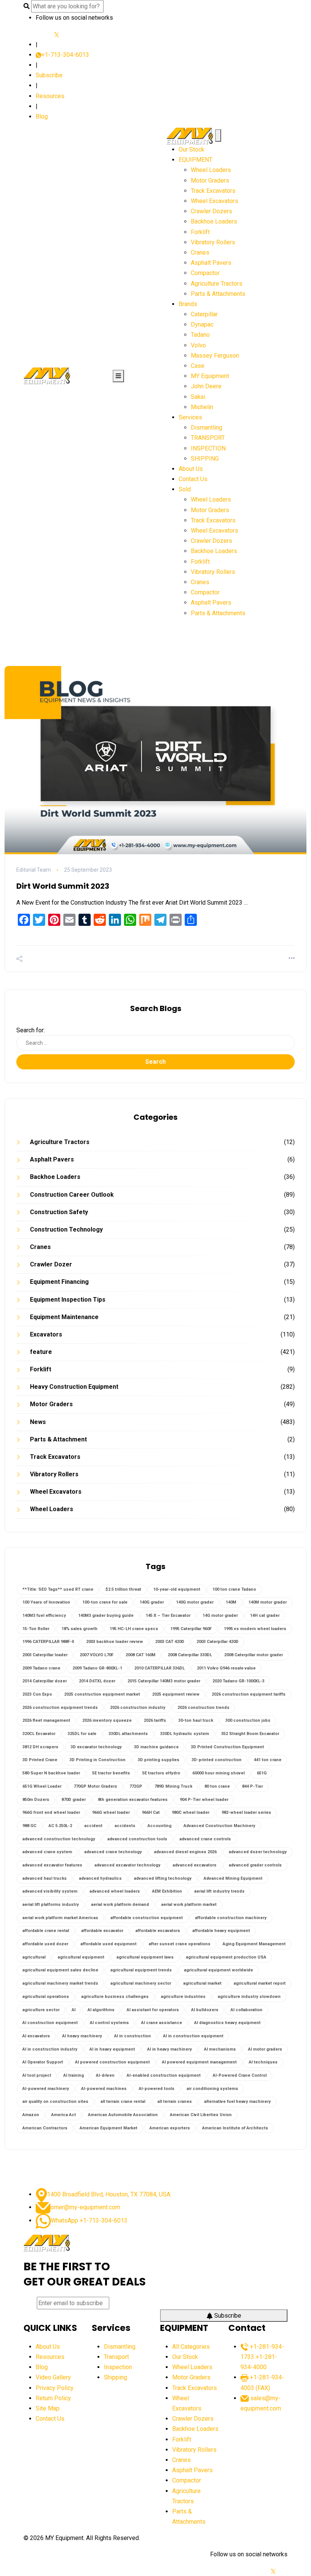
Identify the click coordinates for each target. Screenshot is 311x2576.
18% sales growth (79, 1629)
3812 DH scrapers (40, 1747)
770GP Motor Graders (95, 1786)
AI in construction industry (50, 2049)
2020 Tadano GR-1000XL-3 (238, 1681)
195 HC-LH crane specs (134, 1629)
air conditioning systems (212, 2089)
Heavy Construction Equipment (74, 1387)
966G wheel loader (111, 1812)
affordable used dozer (45, 1944)
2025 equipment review (176, 1694)
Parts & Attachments (218, 294)
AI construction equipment (50, 2023)
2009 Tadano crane (41, 1668)
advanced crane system (47, 1852)
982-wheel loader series (246, 1812)
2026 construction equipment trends (60, 1708)
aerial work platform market (189, 1905)
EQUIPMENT (196, 160)
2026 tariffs (155, 1720)
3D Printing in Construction (97, 1760)
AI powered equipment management (199, 2062)
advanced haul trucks (45, 1878)
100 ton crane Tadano (234, 1589)
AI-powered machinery (46, 2089)
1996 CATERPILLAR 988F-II (48, 1642)
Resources (50, 96)
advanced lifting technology (163, 1878)
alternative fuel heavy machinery (237, 2102)
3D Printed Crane (40, 1760)
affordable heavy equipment (221, 1931)
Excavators (46, 1334)
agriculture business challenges (115, 1997)
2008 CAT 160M (141, 1655)
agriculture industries (183, 1997)
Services (190, 417)
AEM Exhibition (167, 1891)
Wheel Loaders (211, 170)
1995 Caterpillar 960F (191, 1629)
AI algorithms (101, 2010)
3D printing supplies (159, 1760)
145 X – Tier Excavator (168, 1615)
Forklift (200, 232)
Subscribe (49, 75)
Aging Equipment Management (254, 1944)
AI (74, 2010)
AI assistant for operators (153, 2010)
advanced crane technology (113, 1852)
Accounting (159, 1826)
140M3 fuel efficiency (44, 1615)
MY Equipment (210, 376)
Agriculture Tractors (217, 284)
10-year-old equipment (177, 1589)
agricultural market (202, 1983)
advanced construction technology (59, 1839)
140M (231, 1602)
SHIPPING (205, 459)
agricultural (34, 1957)
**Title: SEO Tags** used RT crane (58, 1589)
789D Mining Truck (173, 1786)
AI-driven (105, 2075)
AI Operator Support (43, 2062)
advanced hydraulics (100, 1878)
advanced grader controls (255, 1865)
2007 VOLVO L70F (97, 1655)
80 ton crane (217, 1786)
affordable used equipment (108, 1944)
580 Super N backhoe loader (51, 1773)
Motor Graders (210, 181)
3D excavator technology (96, 1747)
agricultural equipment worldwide (218, 1970)
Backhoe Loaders (214, 221)
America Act (64, 2115)
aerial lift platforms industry (51, 1905)
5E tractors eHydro (161, 1773)
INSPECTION (208, 448)
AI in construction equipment (193, 2036)
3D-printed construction (217, 1760)
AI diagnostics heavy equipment (227, 2023)
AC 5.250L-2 (60, 1826)
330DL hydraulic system (185, 1734)
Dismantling (207, 428)
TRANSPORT (208, 438)
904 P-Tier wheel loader (204, 1800)
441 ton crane (268, 1760)
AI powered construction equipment (112, 2062)
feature (41, 1352)
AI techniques (263, 2062)
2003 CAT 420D (170, 1642)
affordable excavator (102, 1931)
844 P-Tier (252, 1786)
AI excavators (36, 2036)
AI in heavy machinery (170, 2049)
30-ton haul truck (196, 1720)
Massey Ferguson (215, 356)
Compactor (205, 273)
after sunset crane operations (180, 1944)
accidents (125, 1826)
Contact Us (193, 479)
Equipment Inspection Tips (68, 1300)
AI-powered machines (104, 2089)
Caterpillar (204, 314)
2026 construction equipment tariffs (249, 1694)
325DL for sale (82, 1734)
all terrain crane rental (123, 2102)
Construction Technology (66, 1229)
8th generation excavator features (133, 1800)
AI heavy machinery (82, 2036)
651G (262, 1773)
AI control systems (109, 2023)
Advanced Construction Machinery (219, 1826)
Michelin (202, 407)
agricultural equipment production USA (226, 1957)
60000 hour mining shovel (218, 1773)
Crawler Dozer (51, 1264)
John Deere (206, 386)
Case (198, 366)
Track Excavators (213, 191)
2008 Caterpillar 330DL (190, 1655)
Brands (188, 304)
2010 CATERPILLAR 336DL (159, 1668)
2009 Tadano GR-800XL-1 (97, 1668)
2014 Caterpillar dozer (45, 1681)
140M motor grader (268, 1602)
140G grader (152, 1602)
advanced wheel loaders (115, 1891)
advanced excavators (195, 1865)
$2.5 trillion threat (123, 1589)
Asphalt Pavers (211, 263)
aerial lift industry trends (219, 1891)
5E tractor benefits (111, 1773)
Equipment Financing (59, 1282)
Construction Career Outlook (72, 1195)
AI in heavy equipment (112, 2049)
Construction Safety (59, 1212)
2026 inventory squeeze (107, 1720)
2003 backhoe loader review (115, 1642)
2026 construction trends (203, 1708)
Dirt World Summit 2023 (63, 886)
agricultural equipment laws (145, 1957)
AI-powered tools (157, 2089)
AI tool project (37, 2075)
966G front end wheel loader (51, 1812)
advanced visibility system (50, 1891)
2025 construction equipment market (102, 1694)
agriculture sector (41, 2010)
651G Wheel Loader (42, 1786)
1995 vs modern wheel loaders (255, 1629)
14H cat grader (265, 1615)
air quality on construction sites (55, 2102)
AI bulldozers (205, 2010)
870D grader (74, 1800)
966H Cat (151, 1812)
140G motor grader (195, 1602)
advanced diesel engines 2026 (185, 1852)
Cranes (200, 252)
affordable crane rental (46, 1931)
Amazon (31, 2115)
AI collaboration (247, 2010)
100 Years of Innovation (46, 1602)
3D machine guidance (156, 1747)
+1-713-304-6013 (65, 55)
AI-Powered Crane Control (240, 2075)
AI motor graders (265, 2049)
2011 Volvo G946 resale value (226, 1668)
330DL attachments (128, 1734)
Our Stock (192, 149)
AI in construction (133, 2036)
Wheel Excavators (214, 201)
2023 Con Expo (37, 1694)
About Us (191, 469)
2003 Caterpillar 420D (218, 1642)
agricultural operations (46, 1997)
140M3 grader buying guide (106, 1615)
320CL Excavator (39, 1734)
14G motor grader (220, 1615)
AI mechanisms (220, 2049)
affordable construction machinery (231, 1918)
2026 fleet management (46, 1720)
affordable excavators (158, 1931)
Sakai (198, 397)
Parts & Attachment (58, 1439)
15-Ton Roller (36, 1629)
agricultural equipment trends (141, 1970)
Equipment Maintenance (64, 1317)
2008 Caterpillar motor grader (254, 1655)
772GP (136, 1786)
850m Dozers (36, 1800)
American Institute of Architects (235, 2128)
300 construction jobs (248, 1720)
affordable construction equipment (147, 1918)
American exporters (170, 2128)
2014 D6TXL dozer (97, 1681)
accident (93, 1826)
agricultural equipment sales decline (60, 1970)
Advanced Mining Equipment (233, 1878)
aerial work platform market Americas (60, 1918)
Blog (42, 116)
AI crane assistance (162, 2023)
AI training (74, 2075)
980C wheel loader (191, 1812)
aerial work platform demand (120, 1905)
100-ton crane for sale (105, 1602)
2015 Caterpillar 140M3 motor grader (164, 1681)
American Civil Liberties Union (201, 2115)
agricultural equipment (81, 1957)
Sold (185, 489)
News (38, 1422)
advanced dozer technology (258, 1852)
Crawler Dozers (211, 211)
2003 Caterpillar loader (45, 1655)
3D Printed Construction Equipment (227, 1747)
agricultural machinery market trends (60, 1983)
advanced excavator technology (127, 1865)
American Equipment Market (108, 2128)
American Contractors (45, 2128)
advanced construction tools (137, 1839)
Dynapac (202, 324)
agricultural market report (260, 1983)
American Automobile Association (123, 2115)
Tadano (200, 335)
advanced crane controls (205, 1839)
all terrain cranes (175, 2102)
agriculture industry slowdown (249, 1997)
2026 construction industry (138, 1708)
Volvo (198, 345)
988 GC (29, 1826)
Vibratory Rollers (213, 242)
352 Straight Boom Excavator (250, 1734)
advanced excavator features (52, 1865)
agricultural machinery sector (141, 1983)
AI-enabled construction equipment (164, 2075)
